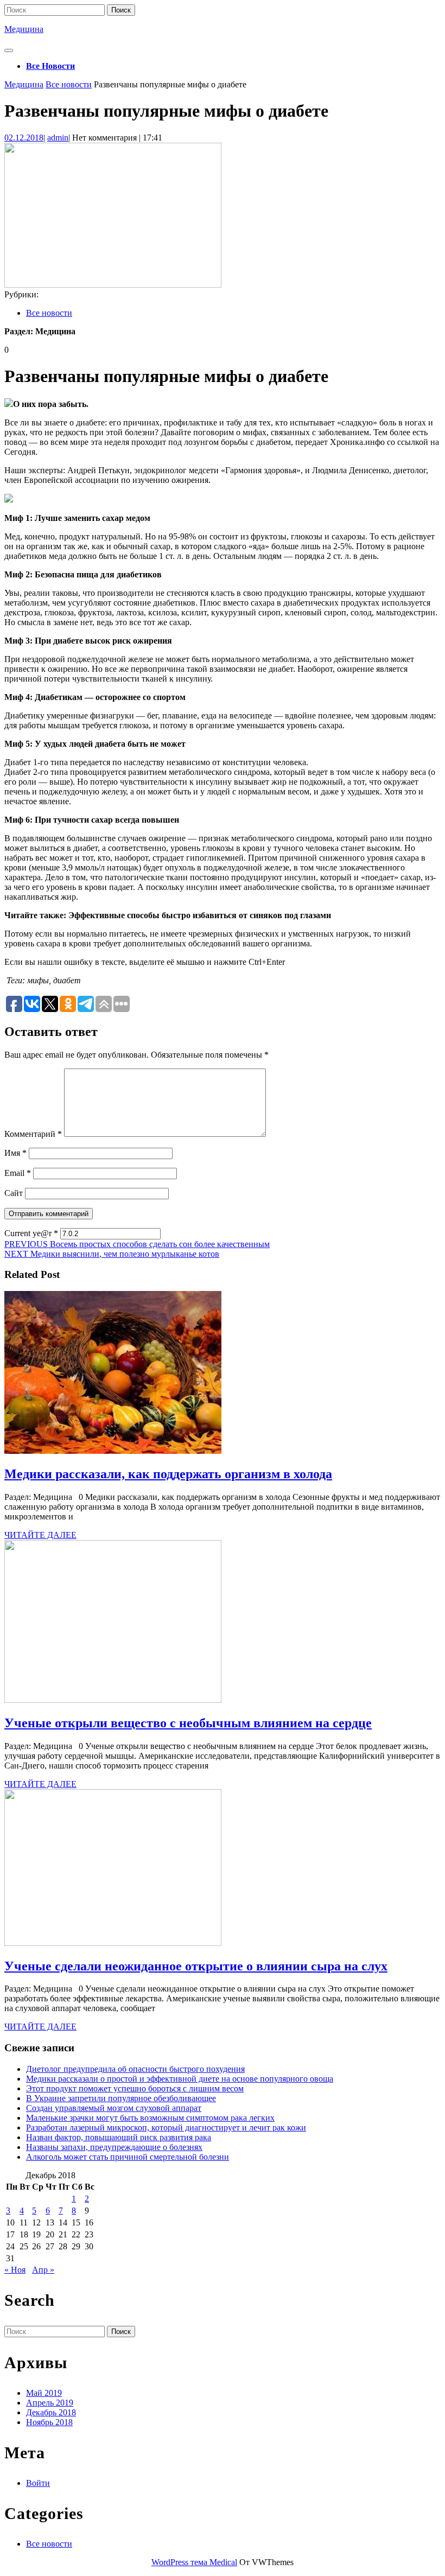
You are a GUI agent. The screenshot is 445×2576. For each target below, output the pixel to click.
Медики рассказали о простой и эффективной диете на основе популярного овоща (180, 2079)
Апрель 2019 (50, 2403)
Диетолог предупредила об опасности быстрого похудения (135, 2069)
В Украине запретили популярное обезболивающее (121, 2098)
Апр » (43, 2270)
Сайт (14, 1193)
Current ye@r (31, 1233)
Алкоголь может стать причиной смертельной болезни (128, 2157)
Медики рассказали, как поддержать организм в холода (168, 1474)
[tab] (9, 50)
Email (18, 1173)
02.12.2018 (24, 138)
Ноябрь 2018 (49, 2422)
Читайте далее (40, 1535)
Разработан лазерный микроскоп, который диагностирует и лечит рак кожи (166, 2127)
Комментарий (33, 1134)
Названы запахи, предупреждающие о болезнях (114, 2147)
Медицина (24, 29)
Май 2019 (44, 2393)
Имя (15, 1153)
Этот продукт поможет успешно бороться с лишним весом (135, 2088)
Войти (38, 2483)
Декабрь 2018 (51, 2412)
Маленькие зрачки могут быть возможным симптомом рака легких (150, 2118)
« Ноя (15, 2270)
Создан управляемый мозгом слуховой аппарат (114, 2108)
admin (58, 138)
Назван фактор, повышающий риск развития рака (119, 2137)
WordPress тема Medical (194, 2562)
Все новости (50, 66)
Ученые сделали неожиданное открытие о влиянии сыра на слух (196, 1966)
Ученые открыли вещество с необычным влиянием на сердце (188, 1723)
